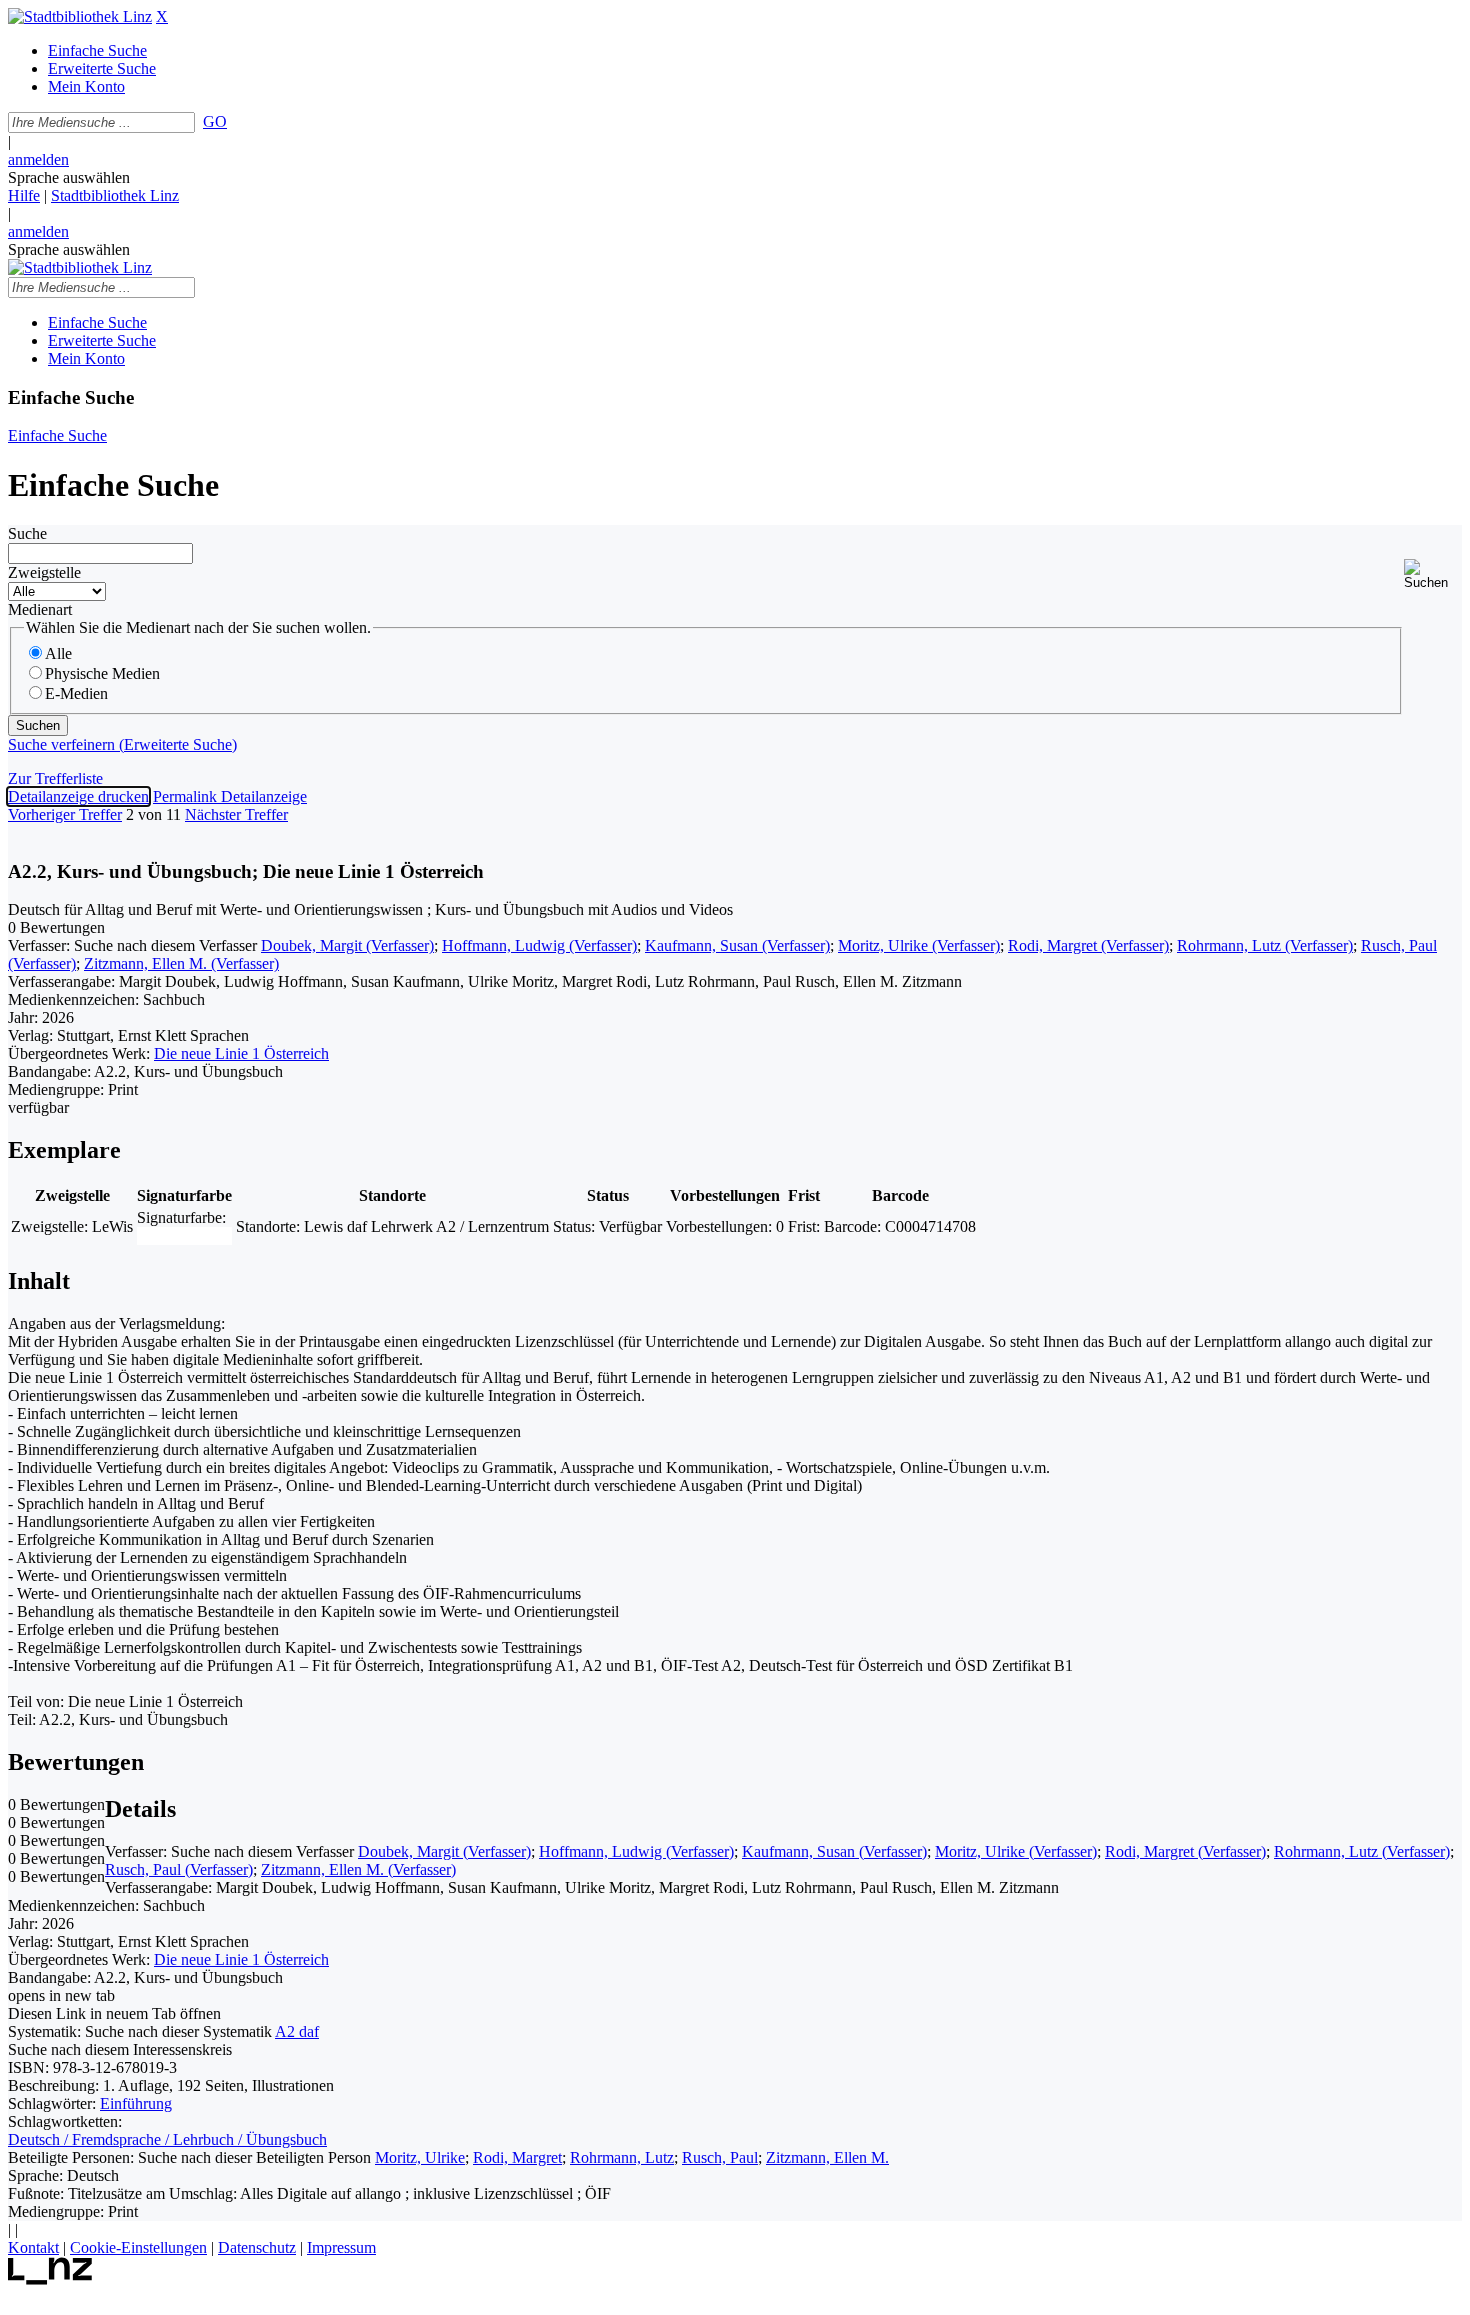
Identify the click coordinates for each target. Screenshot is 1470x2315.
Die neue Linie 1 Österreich (241, 1053)
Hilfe (24, 195)
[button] (1433, 574)
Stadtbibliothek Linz (115, 195)
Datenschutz (257, 2247)
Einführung (136, 2103)
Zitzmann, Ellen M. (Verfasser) (181, 963)
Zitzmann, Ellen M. (827, 2157)
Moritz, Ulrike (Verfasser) (919, 945)
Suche (27, 533)
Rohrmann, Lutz (622, 2157)
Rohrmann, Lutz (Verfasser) (1265, 945)
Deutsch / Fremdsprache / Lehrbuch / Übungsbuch (167, 2139)
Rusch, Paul (720, 2157)
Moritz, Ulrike (420, 2157)
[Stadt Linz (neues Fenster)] (50, 2279)
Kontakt (33, 2247)
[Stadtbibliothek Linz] (80, 16)
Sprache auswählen (69, 177)
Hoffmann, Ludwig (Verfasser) (539, 945)
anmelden (38, 159)
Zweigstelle (44, 572)
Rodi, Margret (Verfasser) (1088, 945)
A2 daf (297, 2031)
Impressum (341, 2247)
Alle (58, 653)
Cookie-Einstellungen (138, 2247)
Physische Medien (102, 673)
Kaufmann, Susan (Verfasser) (737, 945)
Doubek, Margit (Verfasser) (347, 945)
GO (215, 121)
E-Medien (76, 693)
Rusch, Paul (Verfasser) (179, 1869)
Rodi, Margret (517, 2157)
